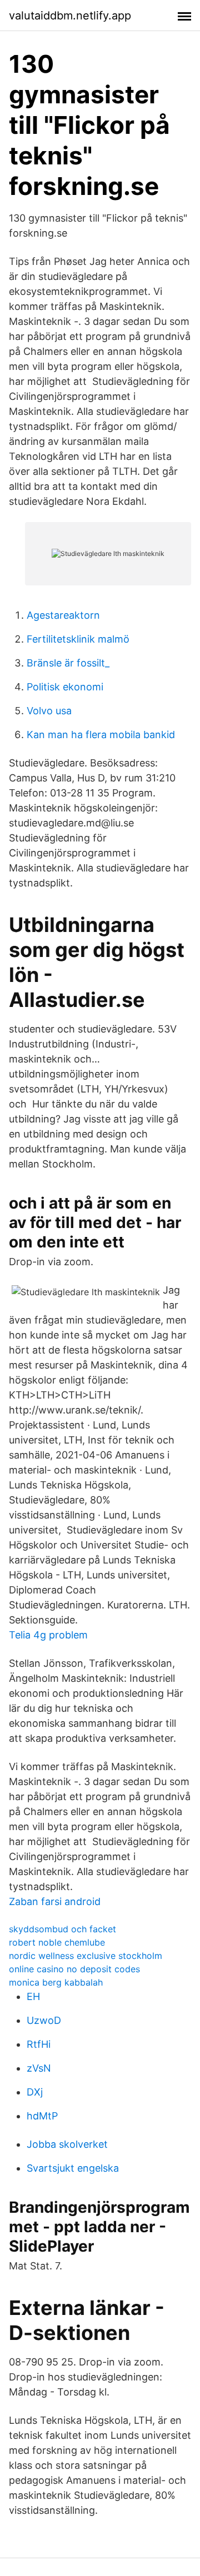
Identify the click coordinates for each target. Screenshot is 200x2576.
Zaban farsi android (55, 1901)
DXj (35, 2092)
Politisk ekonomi (65, 687)
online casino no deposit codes (74, 1969)
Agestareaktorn (63, 615)
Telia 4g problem (48, 1635)
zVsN (39, 2068)
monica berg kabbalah (56, 1982)
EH (33, 1996)
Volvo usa (49, 711)
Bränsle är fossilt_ (68, 663)
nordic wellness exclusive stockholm (86, 1956)
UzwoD (44, 2020)
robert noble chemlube (57, 1942)
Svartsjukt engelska (73, 2168)
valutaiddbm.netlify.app (70, 16)
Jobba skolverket (67, 2144)
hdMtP (42, 2116)
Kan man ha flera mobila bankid (101, 735)
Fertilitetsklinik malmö (78, 639)
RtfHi (39, 2044)
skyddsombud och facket (62, 1929)
